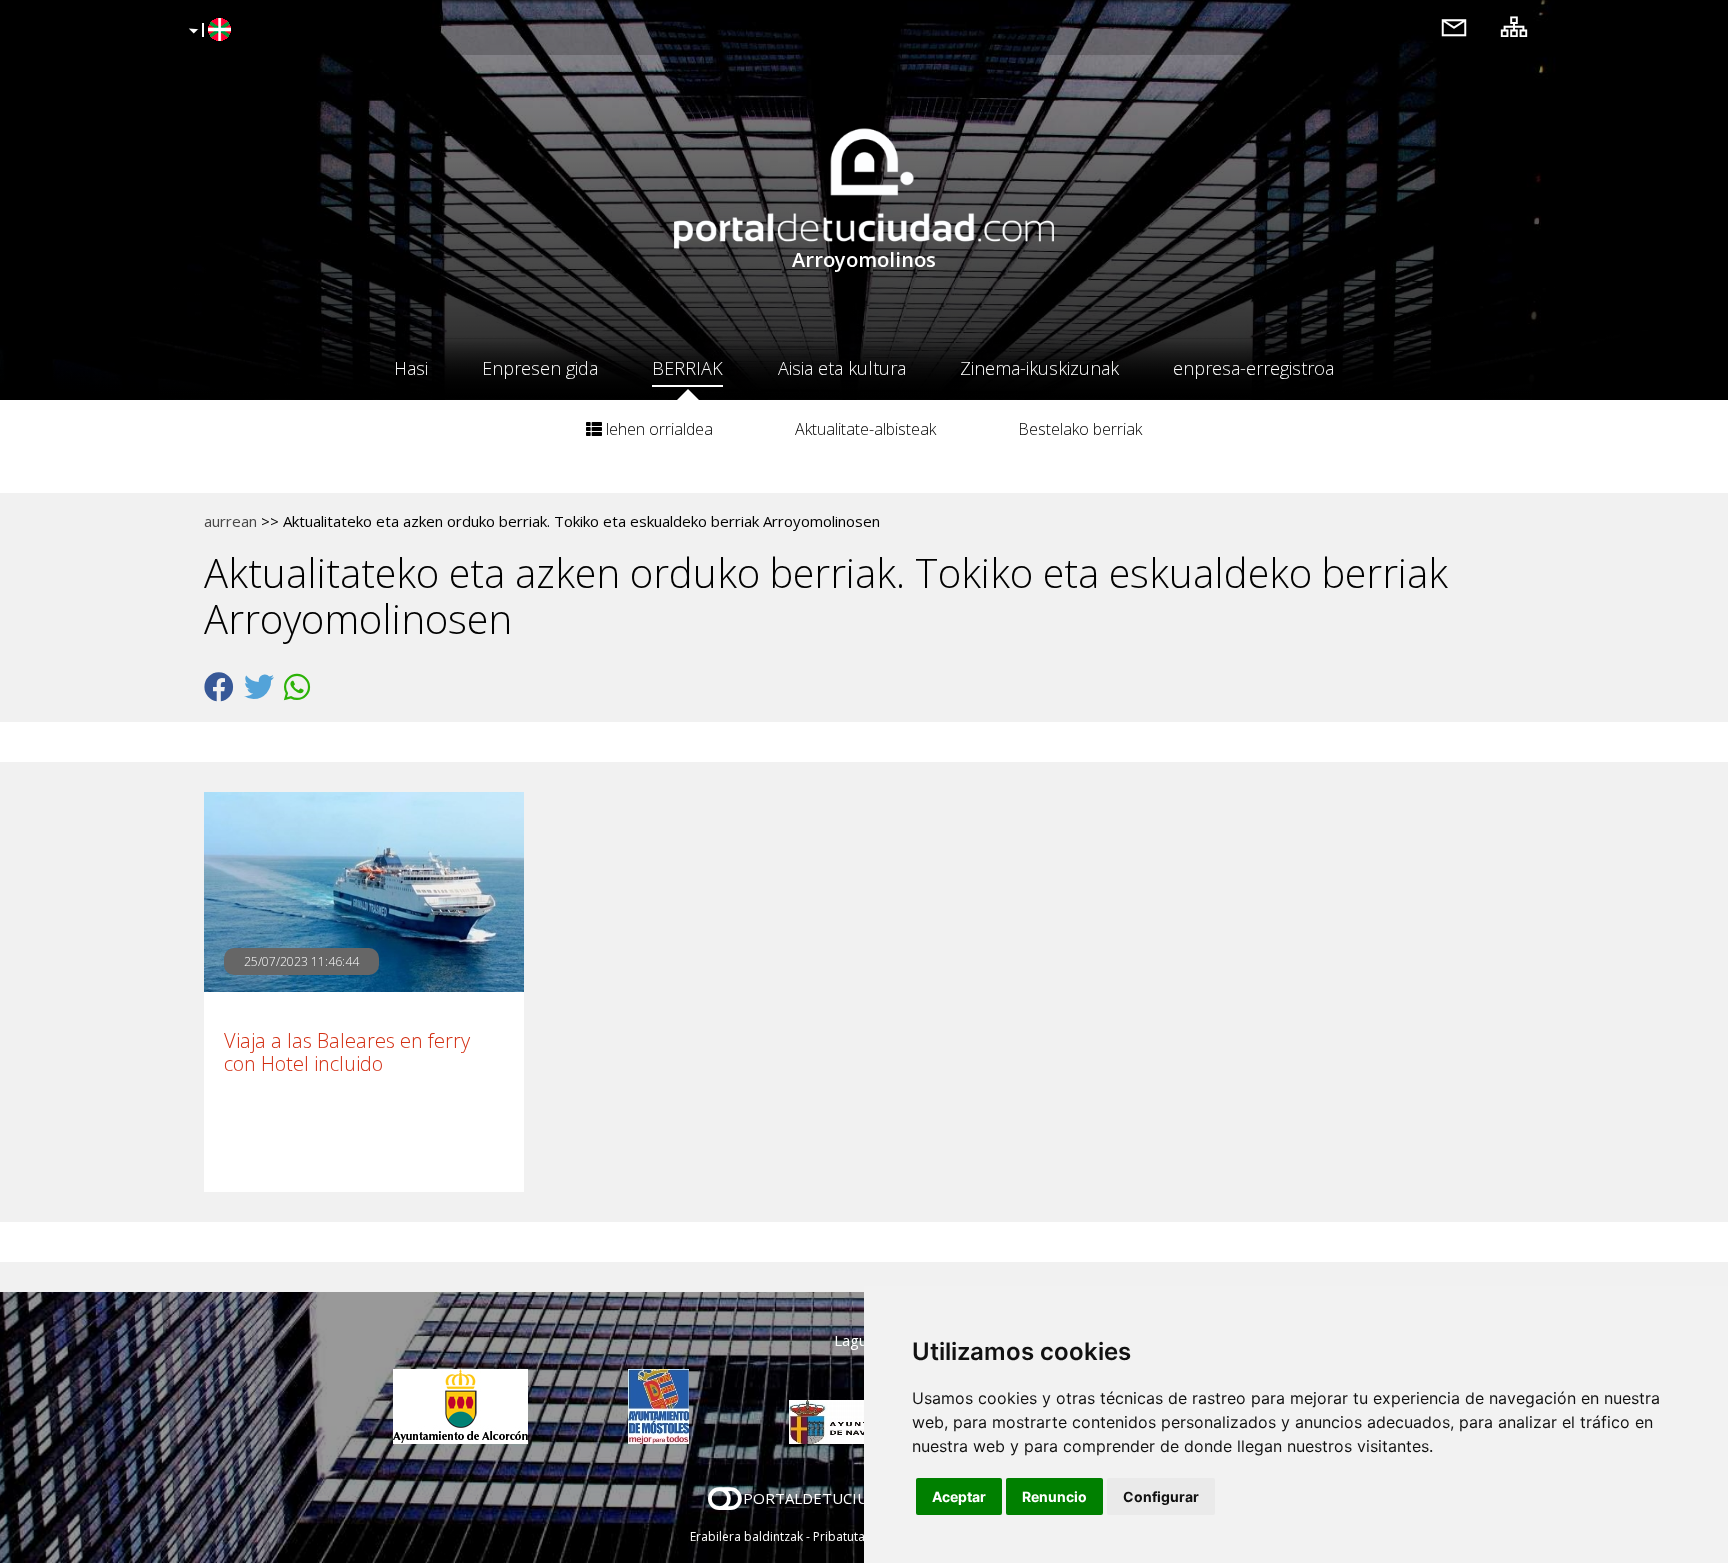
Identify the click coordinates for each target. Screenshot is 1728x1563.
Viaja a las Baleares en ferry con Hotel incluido (347, 1052)
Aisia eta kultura (842, 368)
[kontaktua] (1454, 26)
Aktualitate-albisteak (865, 429)
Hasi (411, 368)
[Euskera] (207, 31)
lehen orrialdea (657, 429)
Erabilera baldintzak (746, 1536)
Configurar (1161, 1496)
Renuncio (1054, 1496)
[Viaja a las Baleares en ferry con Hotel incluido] (364, 892)
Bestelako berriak (1080, 429)
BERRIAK (687, 368)
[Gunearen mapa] (1514, 26)
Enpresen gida (540, 368)
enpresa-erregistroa (1253, 368)
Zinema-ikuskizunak (1039, 368)
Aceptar (959, 1496)
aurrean (230, 521)
